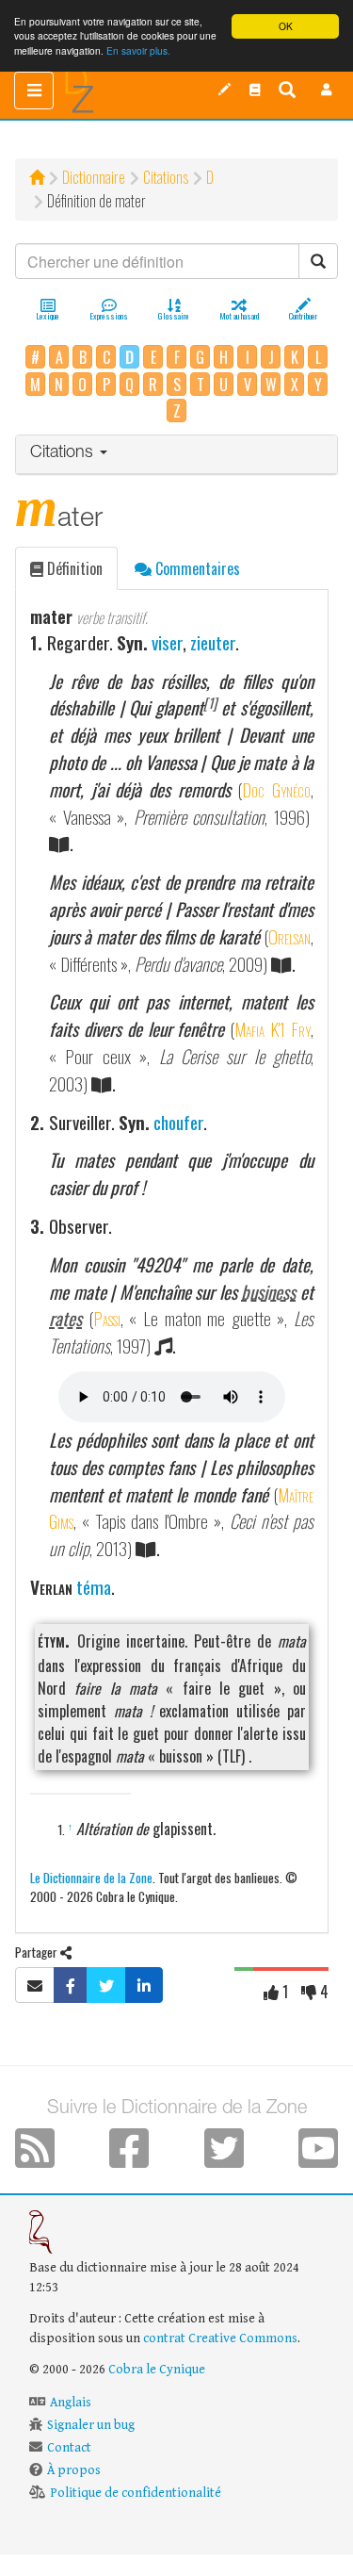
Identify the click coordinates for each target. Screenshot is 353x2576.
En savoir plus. (138, 50)
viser (167, 642)
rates (65, 1318)
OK (286, 26)
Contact (69, 2448)
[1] (210, 703)
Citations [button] (64, 453)
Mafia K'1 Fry (273, 1029)
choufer (178, 1122)
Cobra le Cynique (157, 2370)
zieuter (213, 642)
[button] (327, 90)
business (268, 1292)
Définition (73, 568)
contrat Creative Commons (220, 2338)
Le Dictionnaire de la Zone (91, 1877)
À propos (74, 2470)
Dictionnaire (94, 177)
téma (94, 1587)
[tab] (176, 455)
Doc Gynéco (276, 789)
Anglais (71, 2403)
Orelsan (289, 936)
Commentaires (196, 568)
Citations (166, 177)
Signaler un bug (91, 2425)
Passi (107, 1318)
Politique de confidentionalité (136, 2493)
